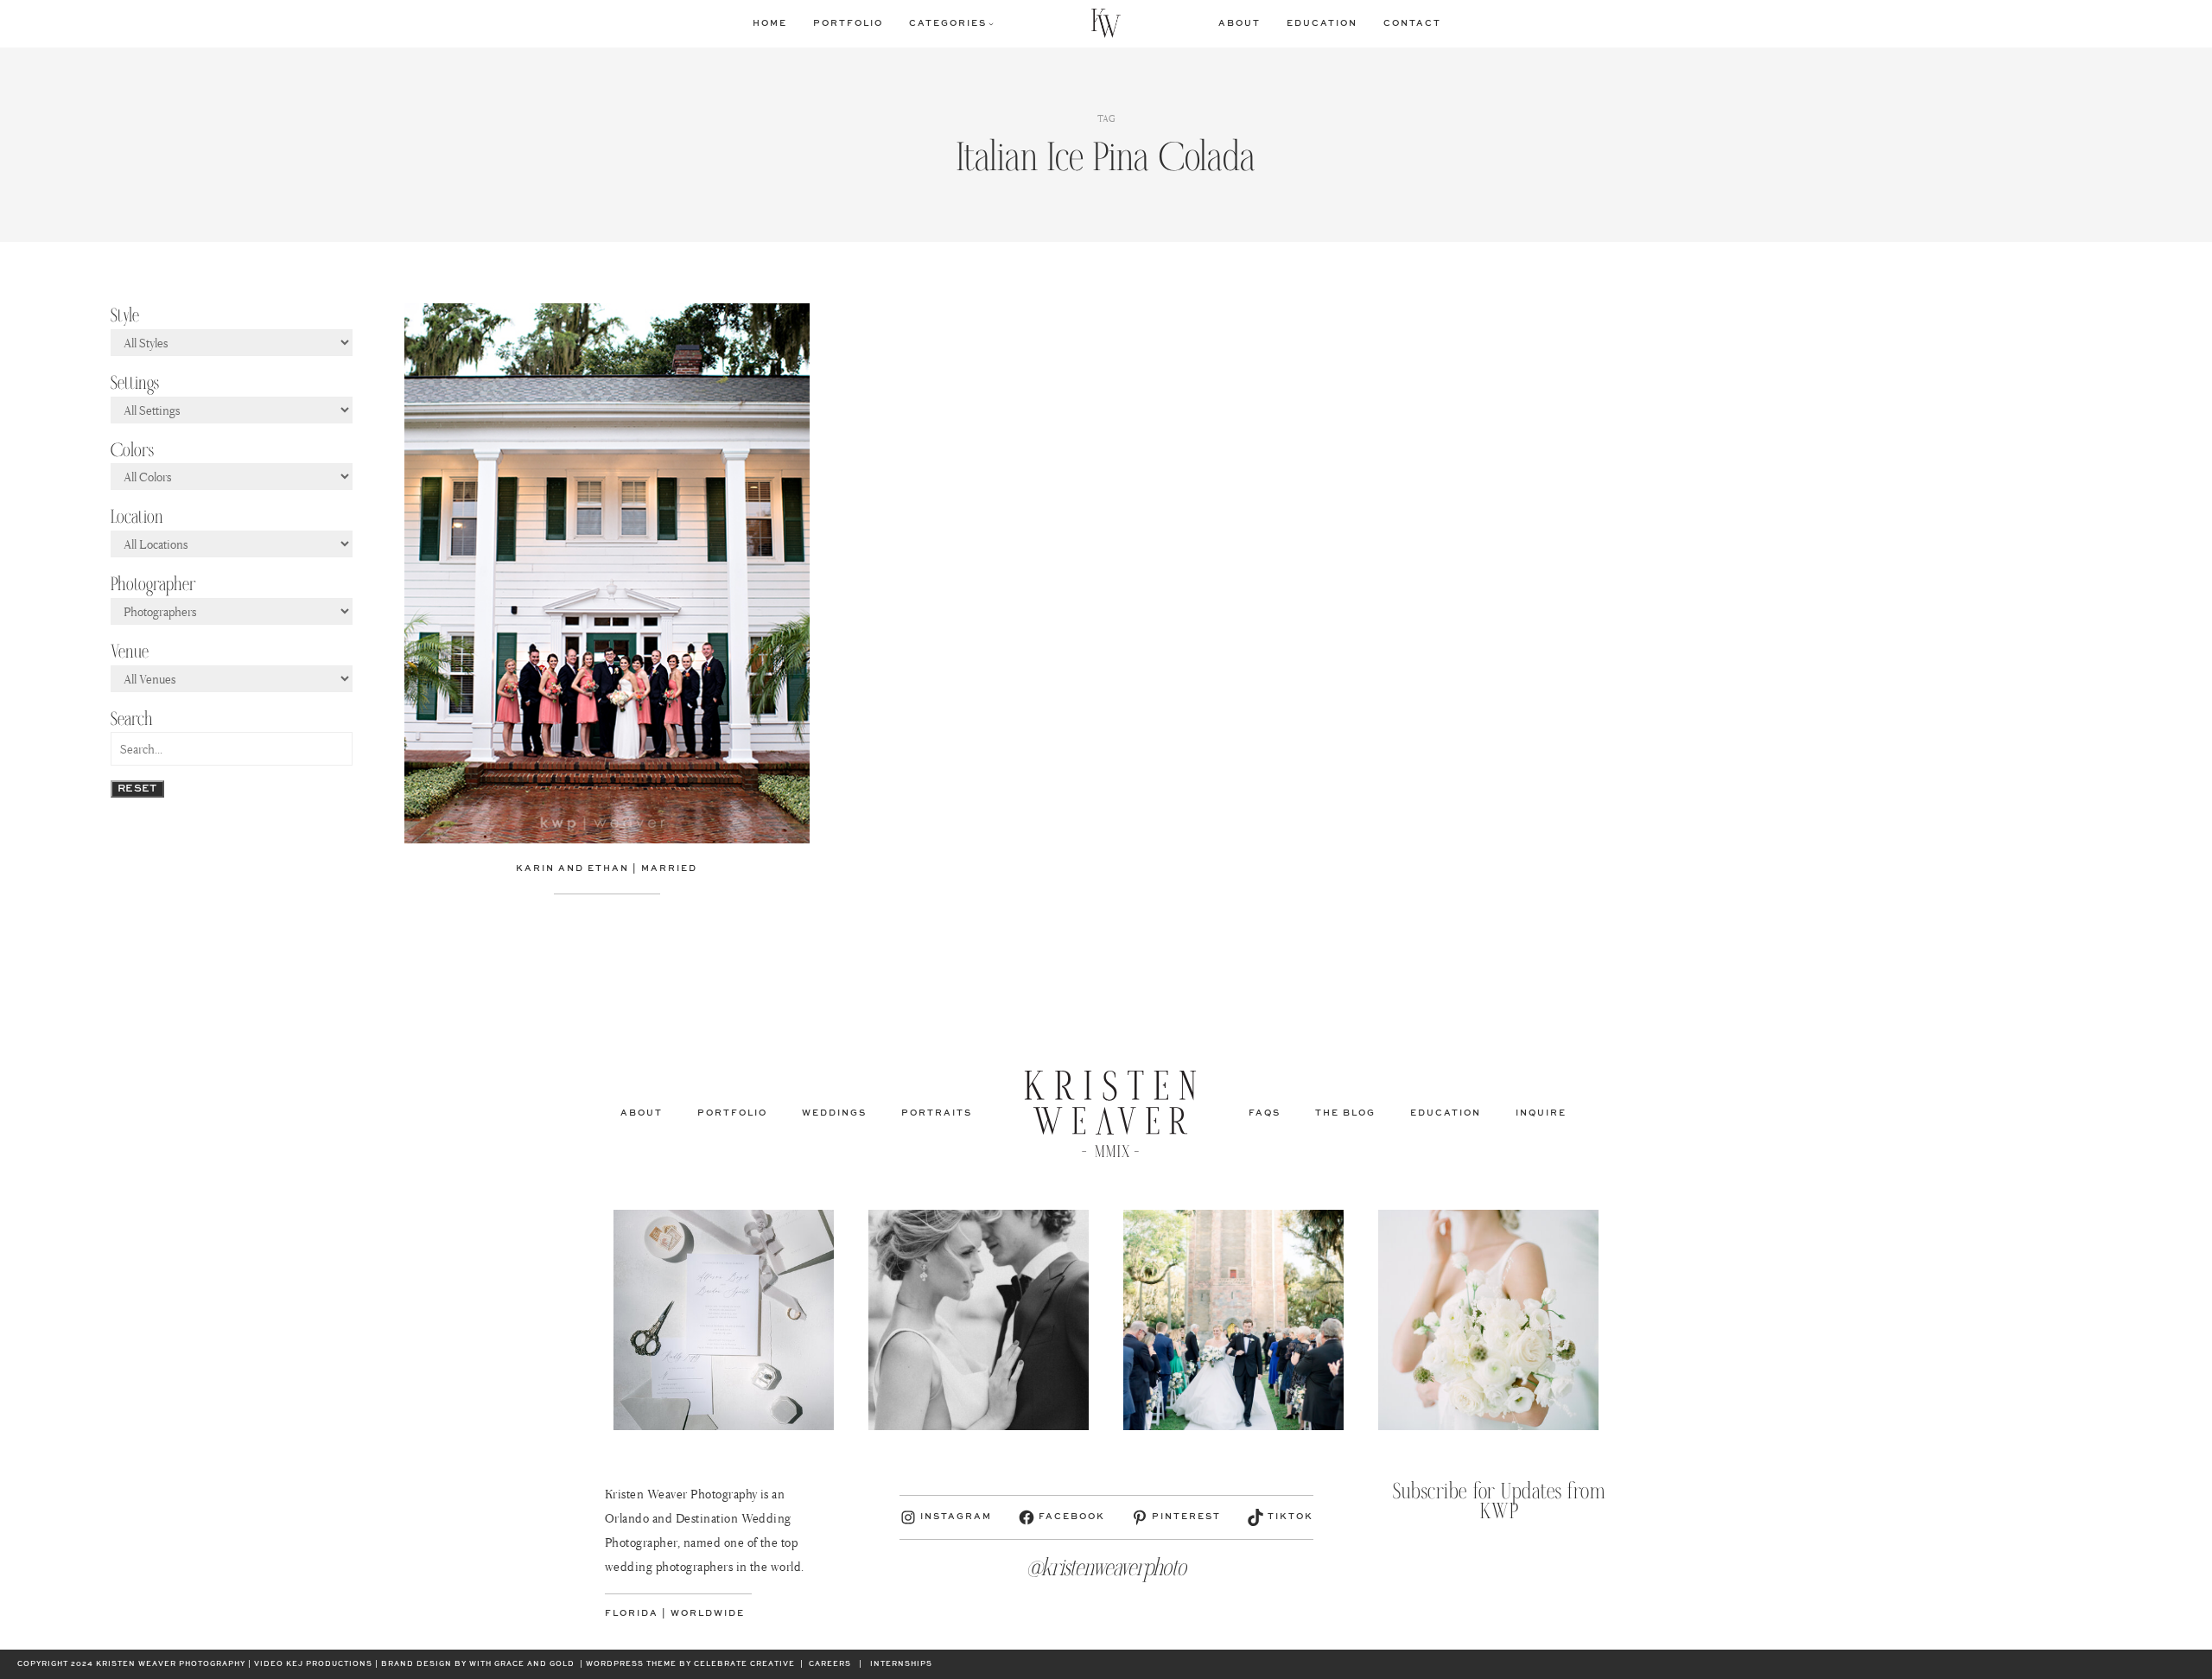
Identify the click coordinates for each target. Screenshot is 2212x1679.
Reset (137, 789)
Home (770, 23)
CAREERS (830, 1664)
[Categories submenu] (991, 23)
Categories (948, 23)
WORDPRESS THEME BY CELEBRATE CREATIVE (690, 1664)
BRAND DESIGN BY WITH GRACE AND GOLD (478, 1664)
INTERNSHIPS (901, 1664)
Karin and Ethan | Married (607, 868)
